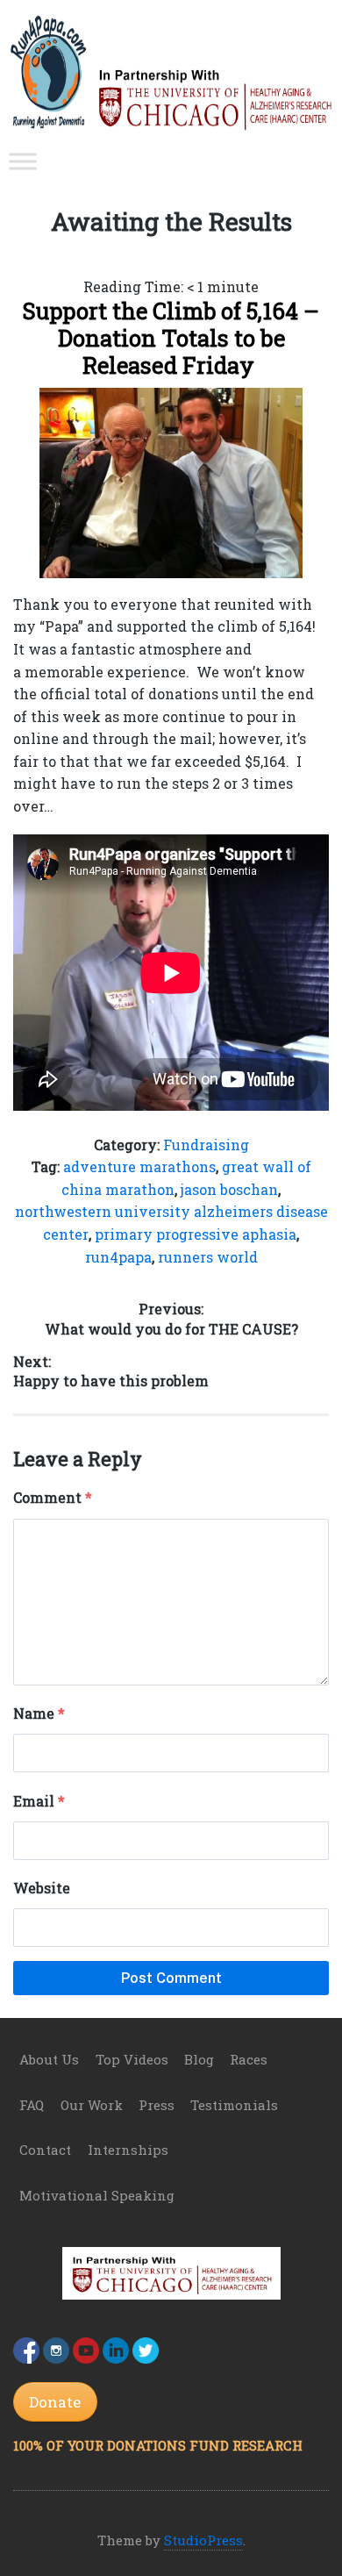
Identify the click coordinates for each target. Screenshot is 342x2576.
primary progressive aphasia (196, 1234)
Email (39, 1801)
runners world (208, 1257)
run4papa (118, 1257)
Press (157, 2105)
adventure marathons (139, 1166)
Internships (128, 2150)
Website (42, 1888)
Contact (45, 2150)
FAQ (32, 2105)
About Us (49, 2059)
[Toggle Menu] (23, 162)
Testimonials (234, 2105)
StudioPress (203, 2540)
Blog (199, 2059)
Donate (55, 2402)
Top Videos (132, 2059)
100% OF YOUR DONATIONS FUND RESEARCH (158, 2445)
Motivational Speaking (97, 2195)
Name (39, 1713)
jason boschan (229, 1189)
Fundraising (206, 1145)
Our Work (92, 2105)
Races (249, 2059)
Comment (53, 1497)
